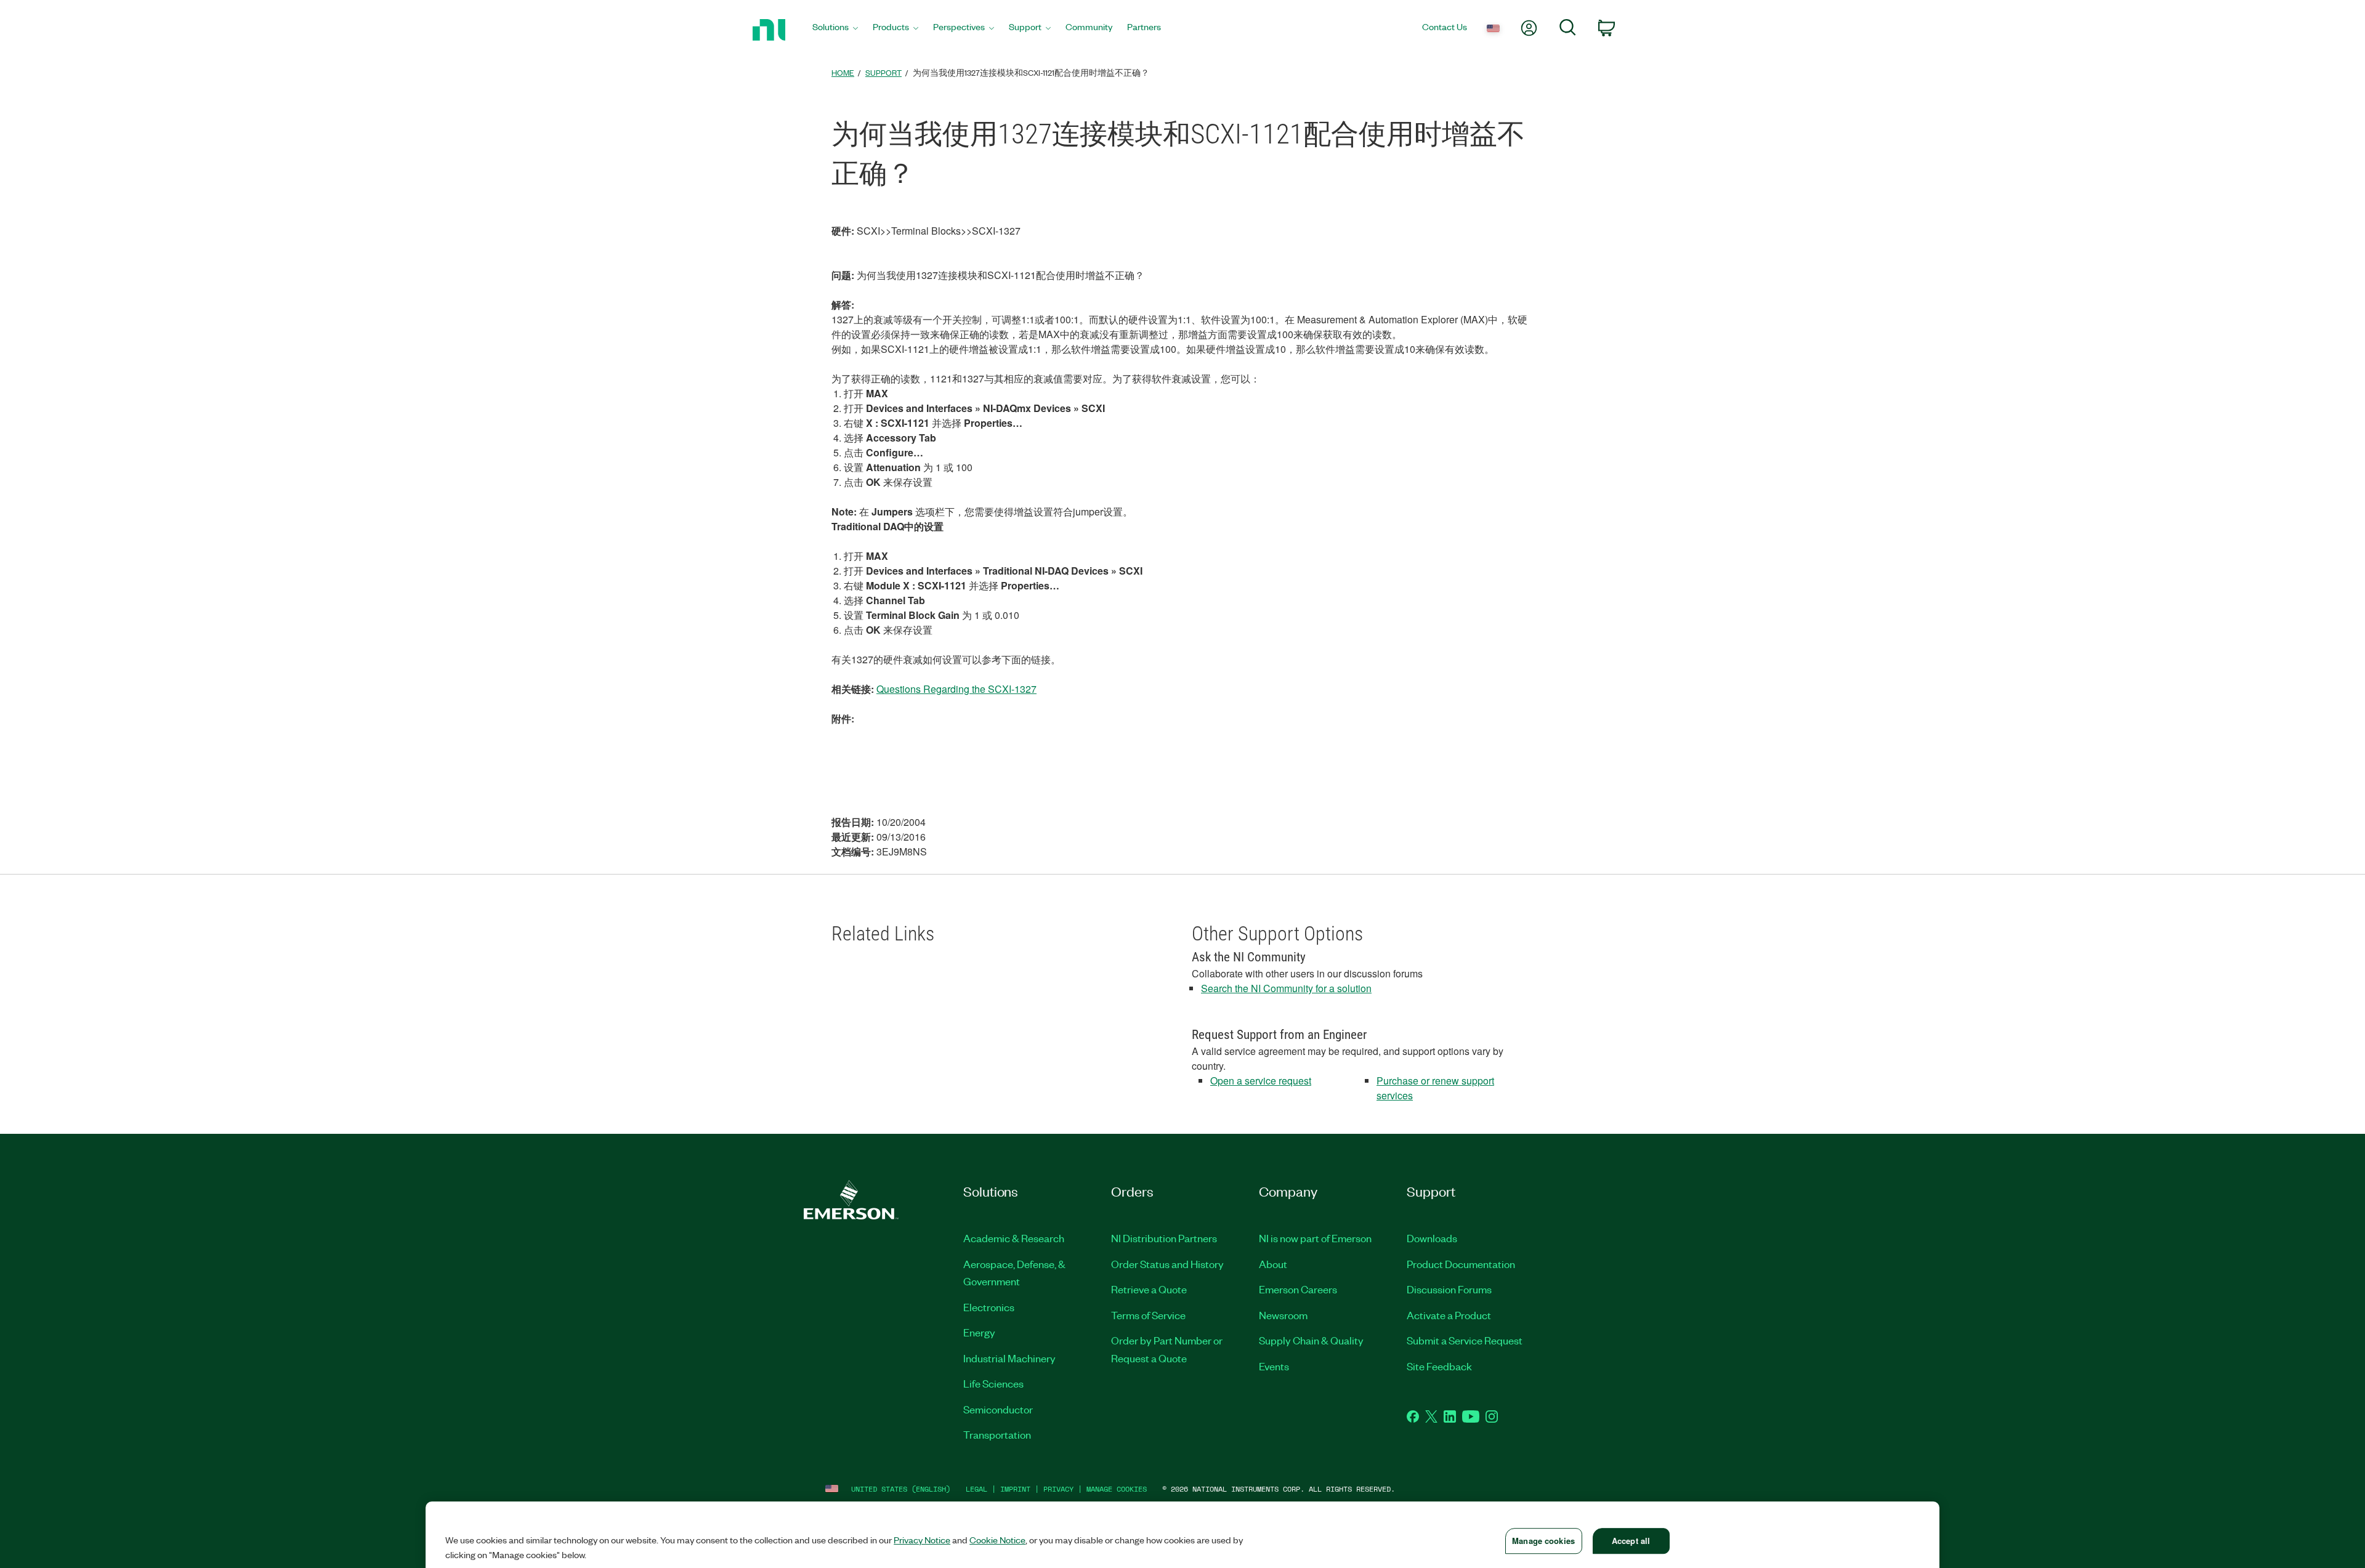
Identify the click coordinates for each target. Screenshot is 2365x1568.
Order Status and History (1167, 1264)
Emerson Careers (1298, 1289)
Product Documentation (1461, 1264)
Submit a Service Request (1465, 1340)
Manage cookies (1117, 1489)
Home (843, 72)
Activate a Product (1449, 1315)
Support (883, 72)
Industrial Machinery (1009, 1358)
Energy (979, 1332)
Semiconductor (998, 1409)
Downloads (1432, 1238)
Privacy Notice (922, 1540)
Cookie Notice (997, 1540)
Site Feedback (1439, 1366)
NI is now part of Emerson (1315, 1238)
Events (1274, 1366)
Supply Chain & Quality (1311, 1340)
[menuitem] (835, 30)
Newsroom (1283, 1315)
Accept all (1631, 1541)
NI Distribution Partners (1164, 1238)
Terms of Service (1148, 1315)
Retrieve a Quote (1149, 1289)
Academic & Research (1014, 1238)
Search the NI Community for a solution (1286, 988)
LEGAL (976, 1489)
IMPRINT (1015, 1489)
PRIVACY (1058, 1489)
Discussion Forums (1449, 1289)
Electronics (989, 1307)
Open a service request (1261, 1081)
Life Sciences (993, 1383)
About (1273, 1264)
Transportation (997, 1434)
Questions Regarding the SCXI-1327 (956, 689)
